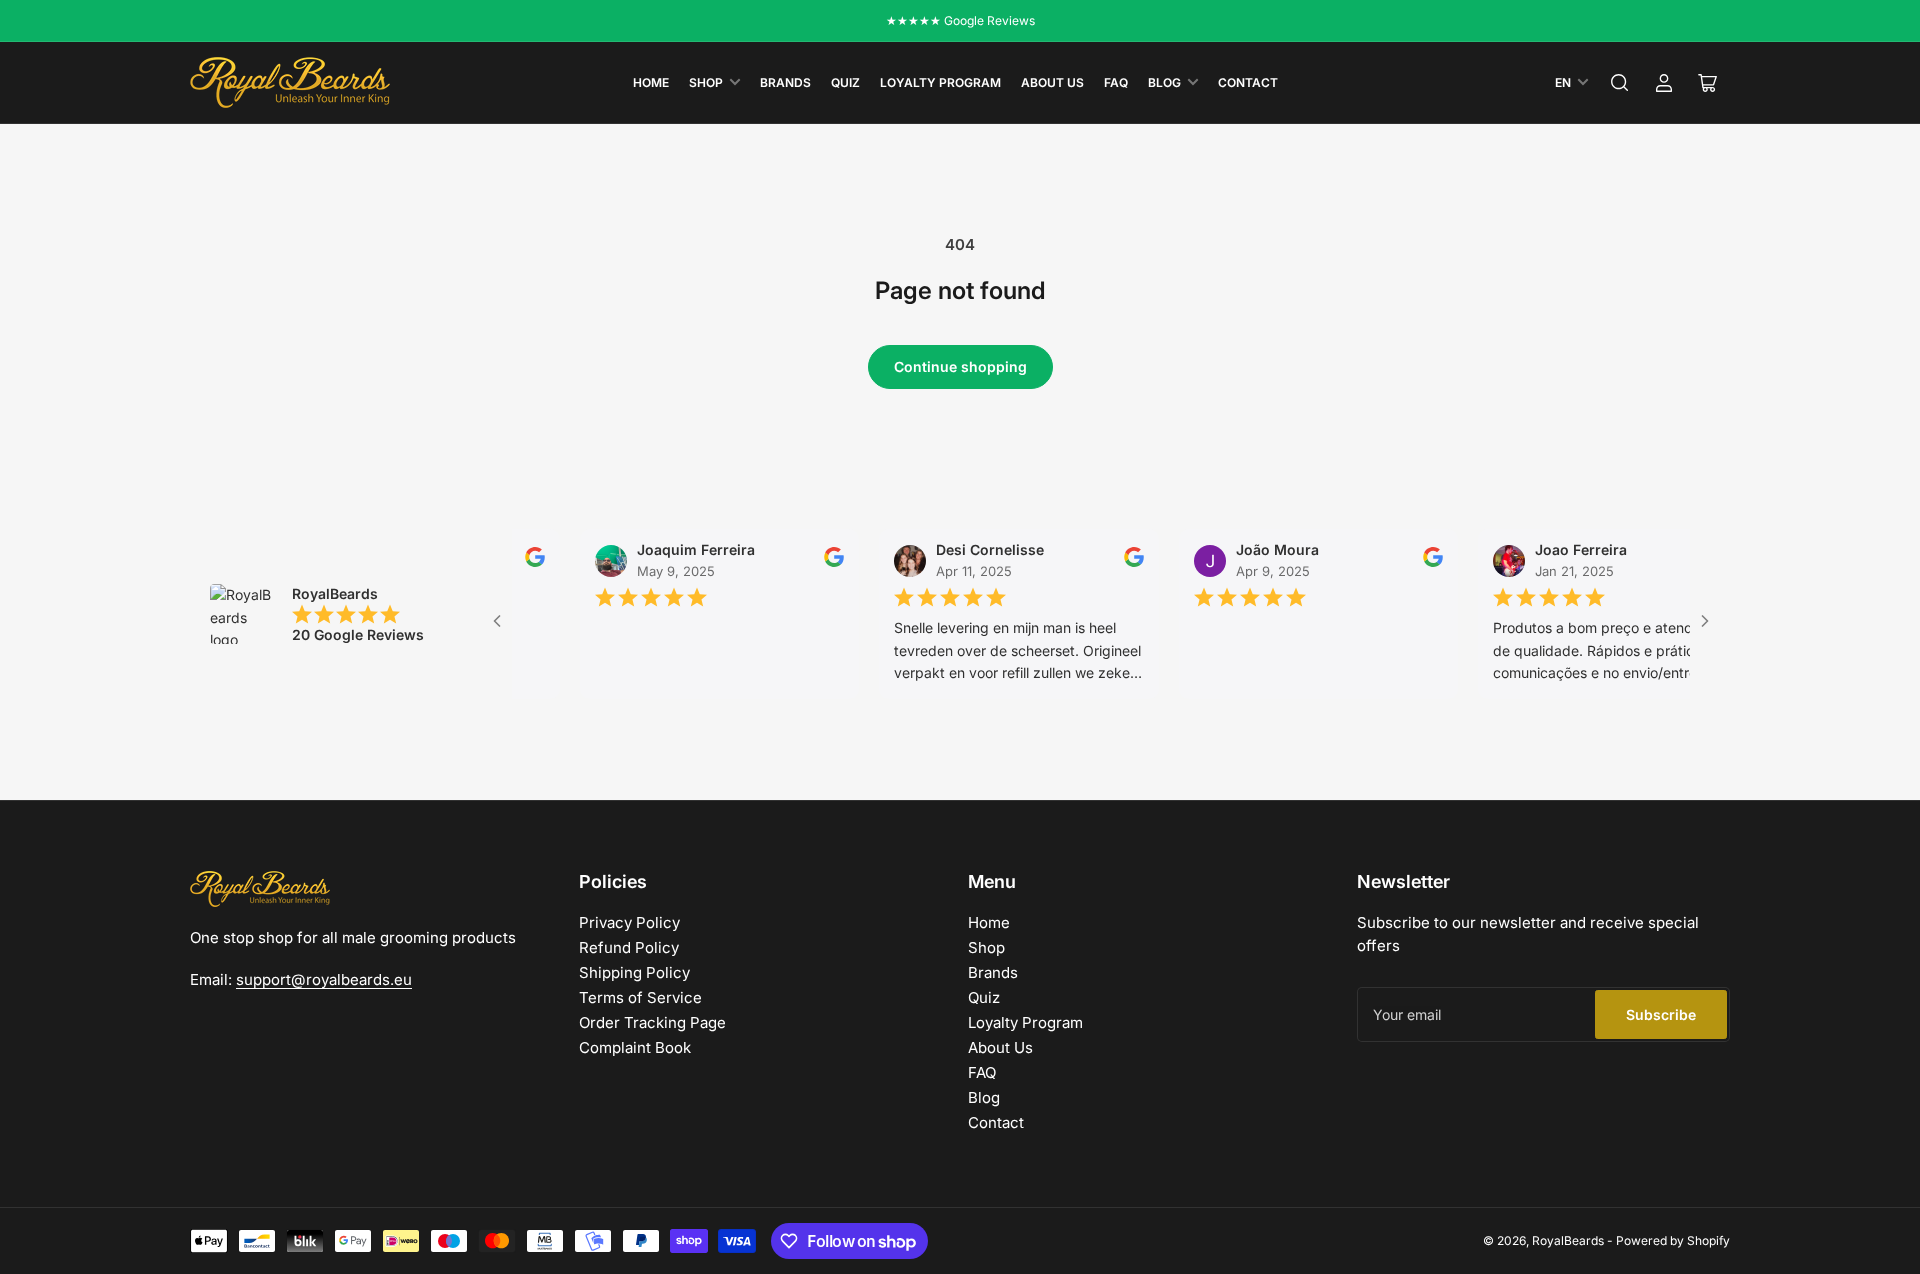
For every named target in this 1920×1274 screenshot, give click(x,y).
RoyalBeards (1568, 1240)
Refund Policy (629, 947)
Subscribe (1661, 1014)
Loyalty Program (940, 82)
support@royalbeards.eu (324, 979)
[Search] (1620, 83)
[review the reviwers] (516, 562)
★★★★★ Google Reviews (960, 20)
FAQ (1116, 82)
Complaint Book (635, 1047)
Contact (1248, 82)
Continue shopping (960, 366)
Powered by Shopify (1673, 1240)
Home (651, 82)
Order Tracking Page (652, 1022)
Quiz (845, 82)
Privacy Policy (629, 922)
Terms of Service (640, 997)
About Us (1052, 82)
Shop (706, 82)
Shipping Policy (634, 972)
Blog (1164, 82)
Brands (785, 82)
